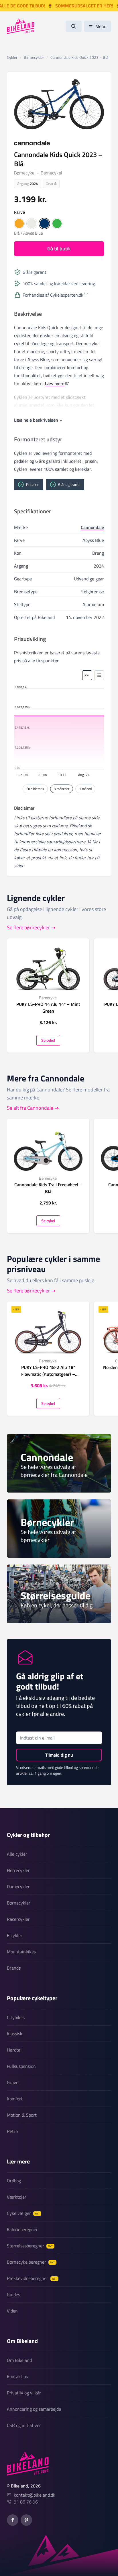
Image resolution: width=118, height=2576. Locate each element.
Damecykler (18, 1887)
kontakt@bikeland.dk (35, 2495)
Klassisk (15, 2034)
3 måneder (62, 789)
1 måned (85, 789)
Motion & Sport (22, 2115)
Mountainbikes (21, 1952)
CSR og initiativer (24, 2425)
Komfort (15, 2099)
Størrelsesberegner (30, 2246)
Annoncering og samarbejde (34, 2409)
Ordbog (14, 2181)
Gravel (13, 2082)
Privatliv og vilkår (24, 2393)
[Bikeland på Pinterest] (26, 2520)
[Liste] (99, 675)
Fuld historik (35, 789)
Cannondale (92, 527)
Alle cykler (17, 1854)
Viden (12, 2311)
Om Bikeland (19, 2360)
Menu (101, 26)
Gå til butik (59, 249)
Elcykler (15, 1935)
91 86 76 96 (26, 2502)
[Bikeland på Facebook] (13, 2520)
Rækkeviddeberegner (32, 2278)
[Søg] (74, 26)
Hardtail (15, 2050)
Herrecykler (18, 1870)
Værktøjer (17, 2197)
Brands (14, 1968)
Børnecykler (19, 1903)
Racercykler (18, 1919)
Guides (13, 2295)
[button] (19, 224)
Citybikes (16, 2017)
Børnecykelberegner (31, 2262)
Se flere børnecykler (28, 927)
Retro (12, 2131)
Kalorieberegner (22, 2229)
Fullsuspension (21, 2066)
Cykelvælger (23, 2213)
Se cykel (48, 1040)
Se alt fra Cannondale (30, 1108)
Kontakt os (17, 2376)
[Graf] (87, 675)
